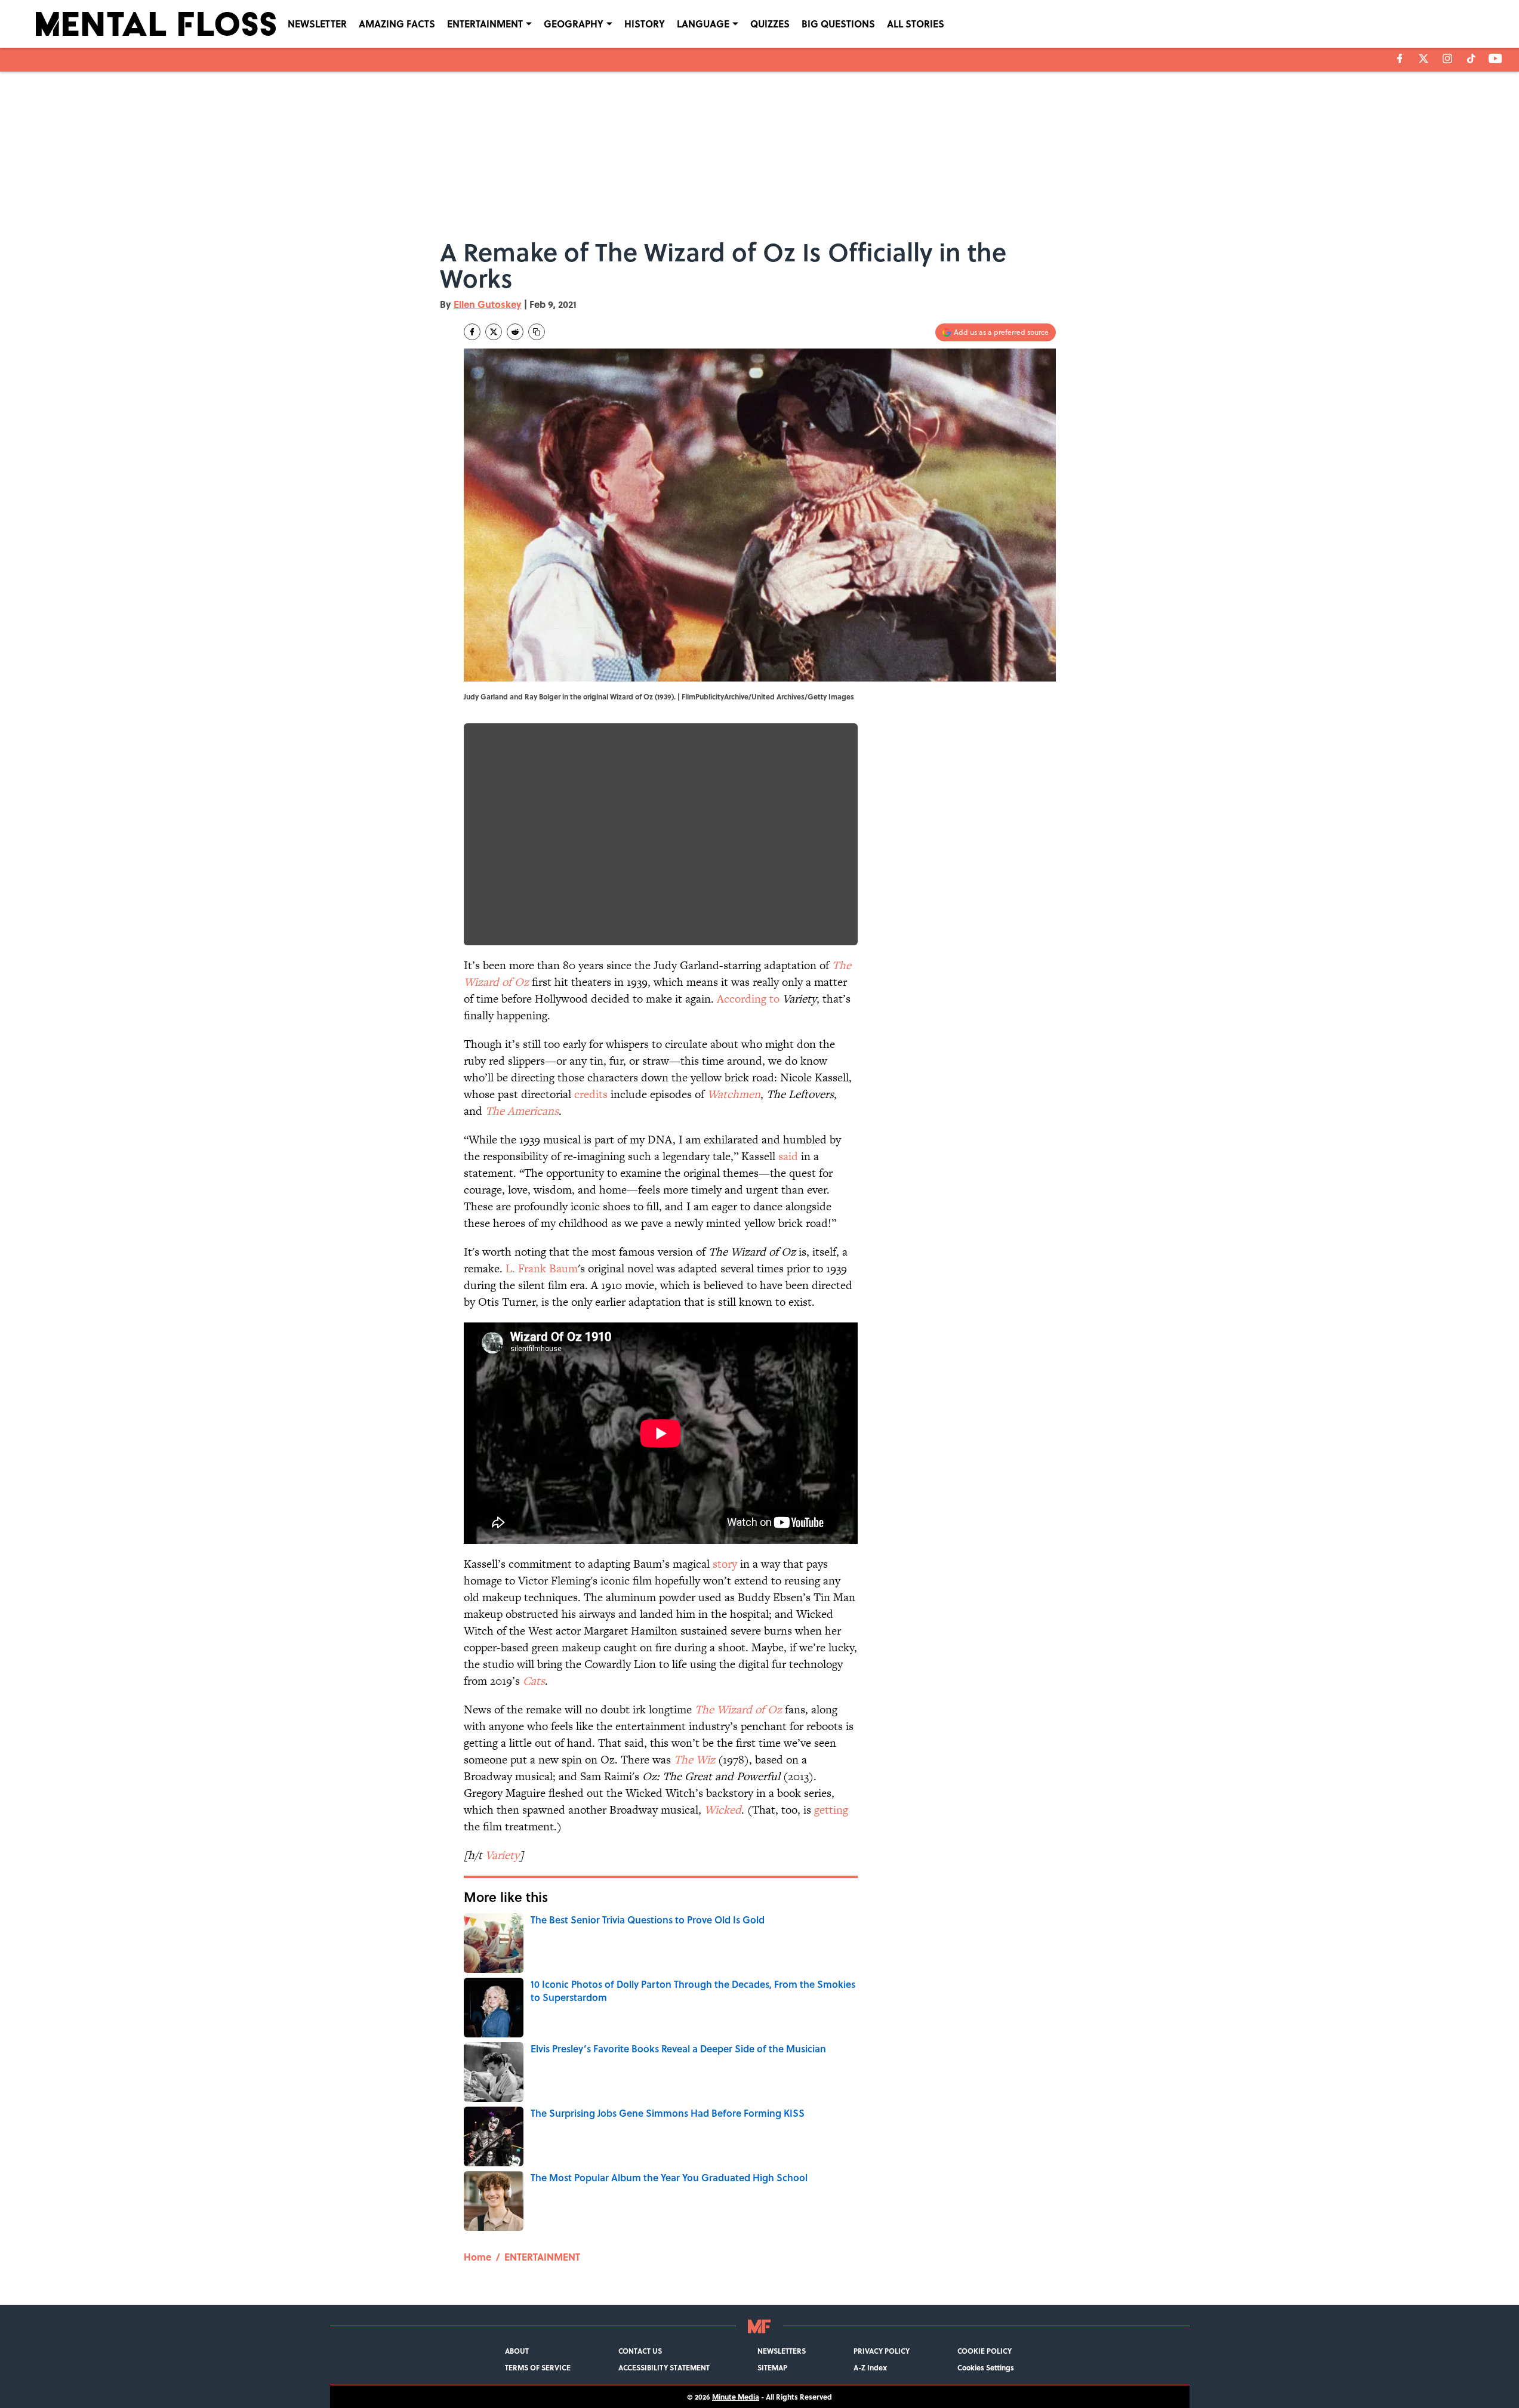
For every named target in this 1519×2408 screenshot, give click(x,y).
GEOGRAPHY (574, 24)
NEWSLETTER (317, 24)
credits (591, 1094)
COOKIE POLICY (985, 2351)
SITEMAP (772, 2367)
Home (477, 2257)
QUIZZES (770, 24)
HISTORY (645, 24)
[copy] (537, 332)
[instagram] (1447, 58)
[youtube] (1495, 58)
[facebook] (1400, 58)
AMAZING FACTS (397, 24)
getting (831, 1810)
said (788, 1156)
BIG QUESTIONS (838, 24)
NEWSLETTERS (782, 2351)
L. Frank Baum (542, 1268)
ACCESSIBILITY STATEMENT (664, 2367)
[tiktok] (1471, 58)
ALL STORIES (916, 24)
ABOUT (517, 2351)
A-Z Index (870, 2367)
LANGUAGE (703, 24)
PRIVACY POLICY (882, 2351)
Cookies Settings (986, 2367)
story (725, 1564)
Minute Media (736, 2397)
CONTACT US (640, 2351)
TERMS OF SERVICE (538, 2367)
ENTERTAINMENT (485, 24)
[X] (1424, 58)
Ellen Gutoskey (488, 304)
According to (748, 999)
